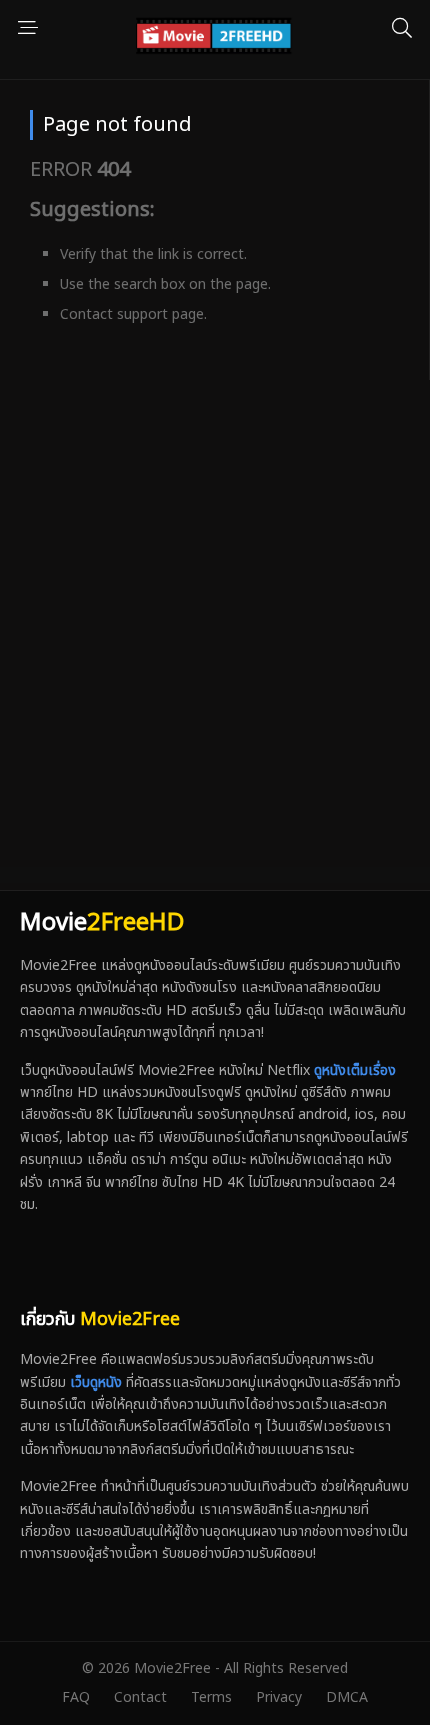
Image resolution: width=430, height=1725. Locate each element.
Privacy (279, 1697)
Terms (211, 1697)
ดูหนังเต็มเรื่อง (355, 1070)
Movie (102, 923)
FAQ (76, 1697)
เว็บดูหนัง (96, 1382)
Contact (140, 1697)
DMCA (347, 1697)
